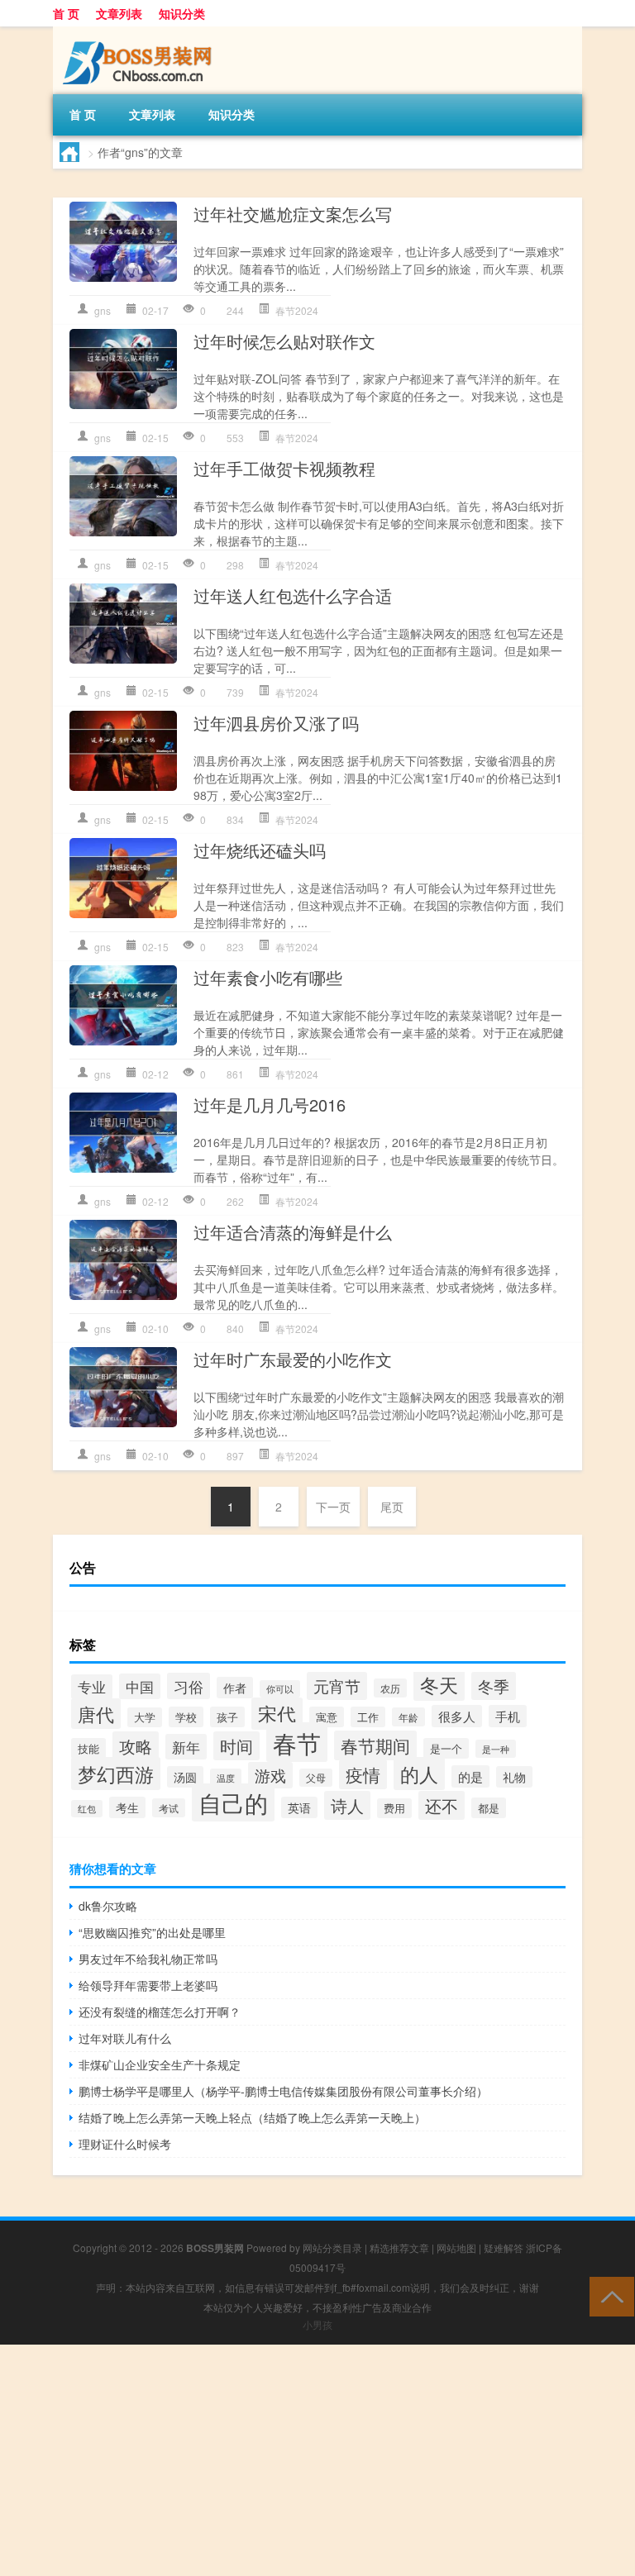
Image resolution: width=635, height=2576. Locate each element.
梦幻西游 (116, 1774)
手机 (508, 1716)
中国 (140, 1686)
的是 (470, 1776)
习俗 (189, 1686)
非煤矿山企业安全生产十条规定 (160, 2064)
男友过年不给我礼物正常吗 (148, 1959)
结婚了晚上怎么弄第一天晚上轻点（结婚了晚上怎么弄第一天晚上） (252, 2117)
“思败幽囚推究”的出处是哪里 (152, 1932)
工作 (368, 1717)
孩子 (227, 1717)
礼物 (514, 1777)
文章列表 (119, 13)
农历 (390, 1688)
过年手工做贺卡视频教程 (284, 468)
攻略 (136, 1746)
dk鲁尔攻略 (108, 1906)
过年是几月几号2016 (270, 1105)
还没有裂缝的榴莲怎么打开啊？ (160, 2012)
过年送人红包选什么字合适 (293, 595)
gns (103, 310)
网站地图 (456, 2247)
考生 (127, 1807)
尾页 (392, 1507)
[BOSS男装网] (140, 32)
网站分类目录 (332, 2247)
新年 (186, 1747)
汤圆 (185, 1777)
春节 (297, 1742)
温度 (226, 1778)
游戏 (270, 1775)
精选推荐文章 (399, 2247)
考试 (169, 1808)
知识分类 (182, 13)
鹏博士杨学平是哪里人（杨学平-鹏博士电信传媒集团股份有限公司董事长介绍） (283, 2091)
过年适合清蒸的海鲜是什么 (293, 1232)
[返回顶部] (608, 2295)
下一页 (333, 1507)
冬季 (494, 1686)
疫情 (363, 1774)
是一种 (496, 1749)
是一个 (446, 1748)
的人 (419, 1774)
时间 (236, 1746)
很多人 (457, 1716)
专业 (92, 1687)
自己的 (233, 1802)
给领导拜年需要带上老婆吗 (148, 1985)
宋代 (277, 1714)
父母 (316, 1778)
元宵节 (337, 1686)
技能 (88, 1748)
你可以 (280, 1689)
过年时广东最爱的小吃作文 (293, 1359)
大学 (145, 1717)
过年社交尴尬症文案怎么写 (293, 214)
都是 (489, 1808)
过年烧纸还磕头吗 (260, 850)
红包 (87, 1809)
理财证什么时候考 (125, 2144)
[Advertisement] (317, 2460)
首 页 (66, 13)
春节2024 (297, 310)
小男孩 (317, 2324)
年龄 (408, 1717)
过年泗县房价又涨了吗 (276, 723)
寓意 (327, 1717)
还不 (442, 1805)
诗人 (347, 1805)
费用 (394, 1808)
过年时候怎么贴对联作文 (284, 341)
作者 (235, 1688)
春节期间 (375, 1745)
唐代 (96, 1714)
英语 (299, 1807)
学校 (186, 1717)
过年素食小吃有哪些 (268, 977)
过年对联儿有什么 (125, 2038)
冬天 (439, 1684)
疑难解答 (504, 2247)
